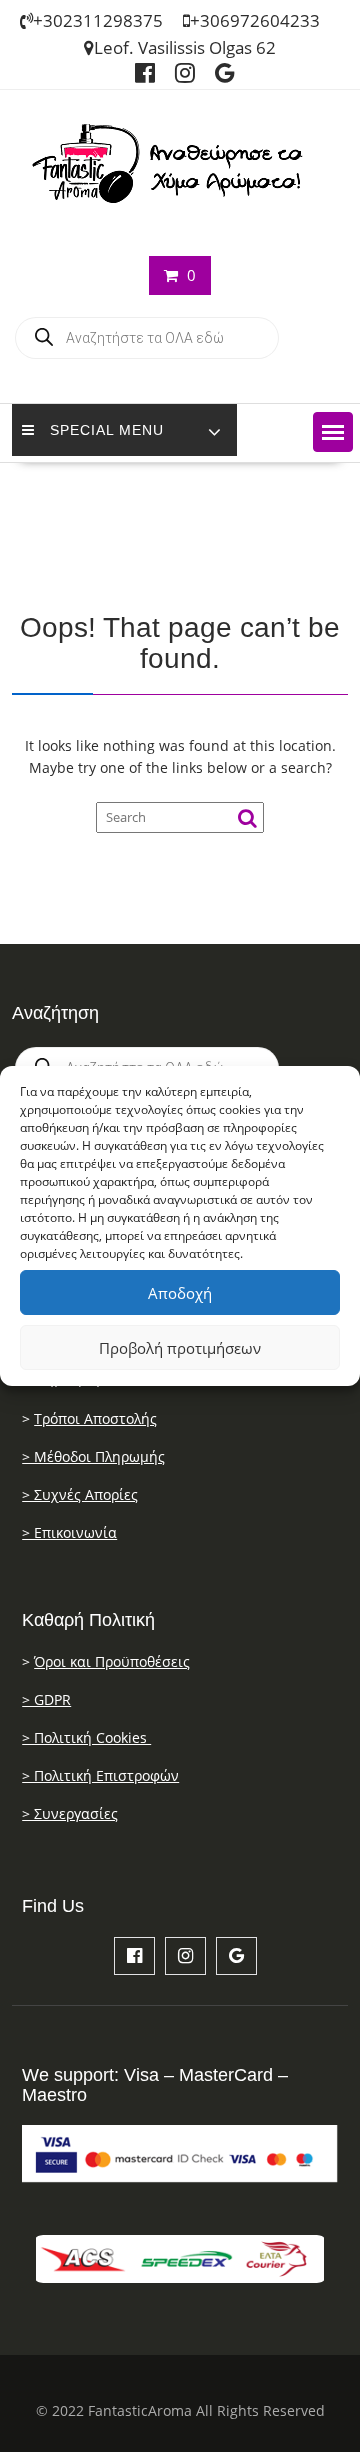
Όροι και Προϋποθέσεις (112, 1661)
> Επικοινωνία (69, 1532)
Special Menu (107, 430)
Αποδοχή (180, 1293)
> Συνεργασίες (70, 1813)
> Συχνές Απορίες (80, 1494)
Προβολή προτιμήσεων (180, 1348)
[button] (333, 432)
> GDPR (46, 1699)
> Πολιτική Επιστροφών (100, 1775)
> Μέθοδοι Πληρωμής (93, 1456)
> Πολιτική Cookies (86, 1737)
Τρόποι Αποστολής (95, 1418)
